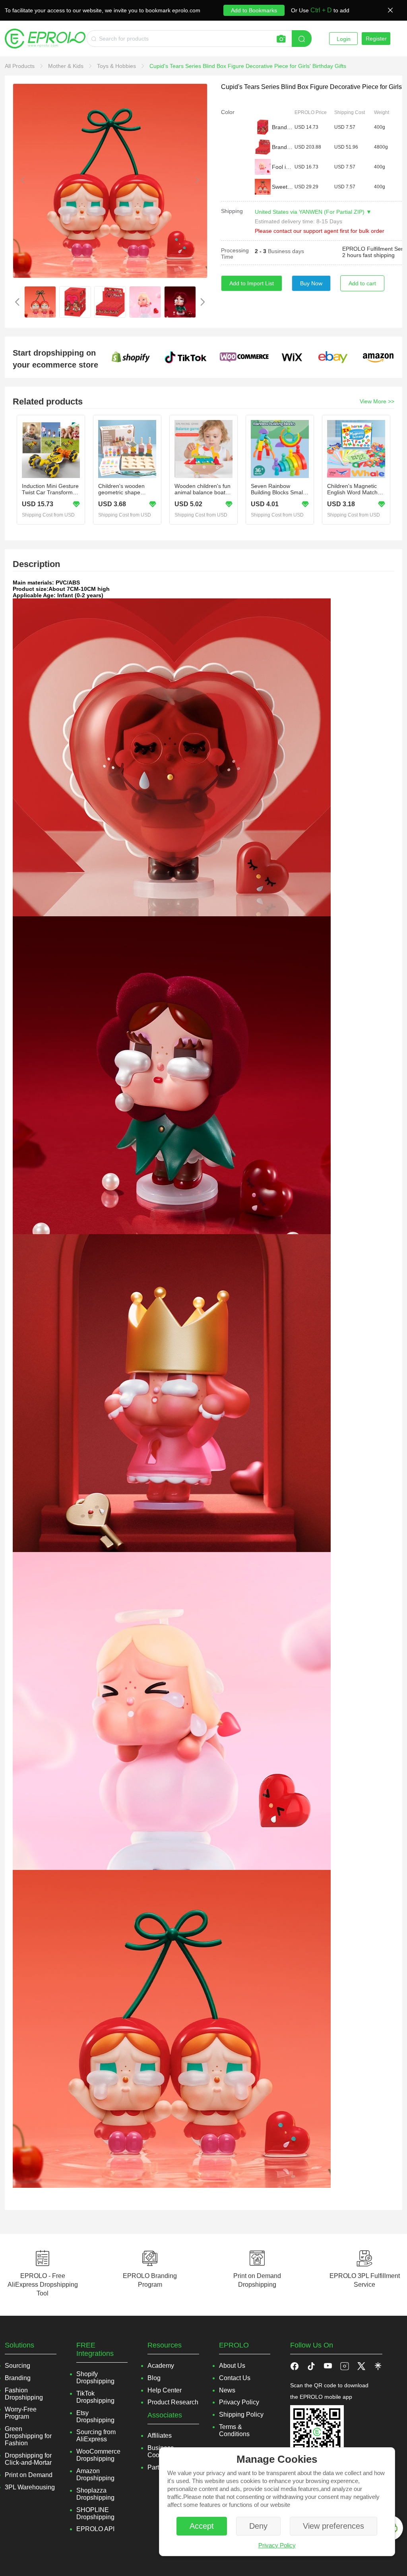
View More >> (377, 401)
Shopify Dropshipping (95, 2378)
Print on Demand (29, 2475)
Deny (258, 2526)
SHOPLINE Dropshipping (95, 2513)
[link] (20, 66)
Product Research (173, 2402)
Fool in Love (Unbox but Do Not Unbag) (283, 167)
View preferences (333, 2526)
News (227, 2390)
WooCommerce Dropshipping (98, 2455)
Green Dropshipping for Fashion (28, 2436)
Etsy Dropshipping (95, 2416)
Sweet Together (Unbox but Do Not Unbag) (283, 187)
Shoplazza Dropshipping (95, 2494)
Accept (202, 2526)
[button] (311, 2366)
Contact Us (235, 2378)
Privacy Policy (277, 2545)
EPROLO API (95, 2529)
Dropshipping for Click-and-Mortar (28, 2459)
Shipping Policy (241, 2414)
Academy (161, 2366)
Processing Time (235, 254)
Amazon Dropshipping (95, 2474)
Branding (18, 2378)
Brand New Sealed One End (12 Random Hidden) (283, 147)
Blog (154, 2378)
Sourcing (17, 2366)
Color (228, 112)
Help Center (165, 2390)
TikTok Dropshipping (95, 2397)
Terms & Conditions (234, 2430)
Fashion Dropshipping (24, 2394)
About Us (232, 2366)
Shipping (232, 211)
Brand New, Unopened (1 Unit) (283, 127)
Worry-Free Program (21, 2413)
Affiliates (160, 2436)
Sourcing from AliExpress (96, 2436)
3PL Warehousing (30, 2487)
